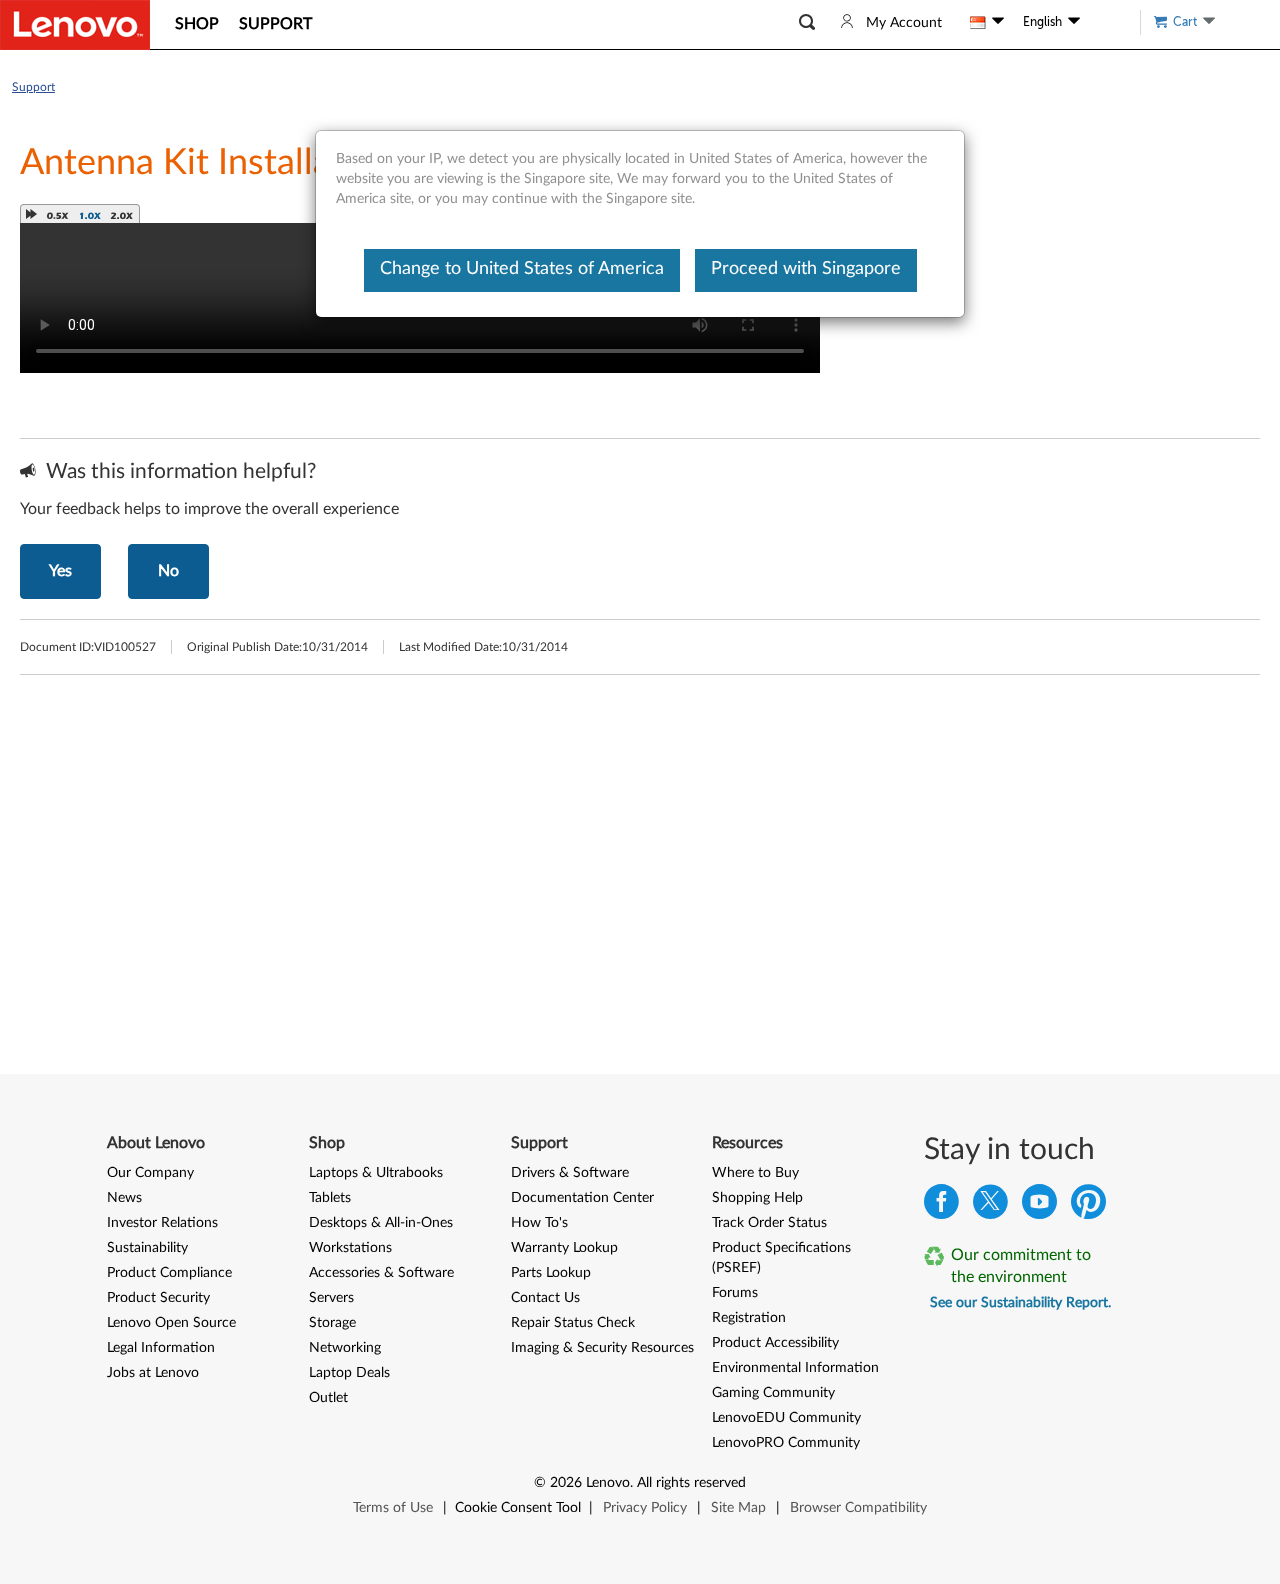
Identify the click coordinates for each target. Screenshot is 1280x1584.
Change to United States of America (522, 269)
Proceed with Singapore (806, 269)
